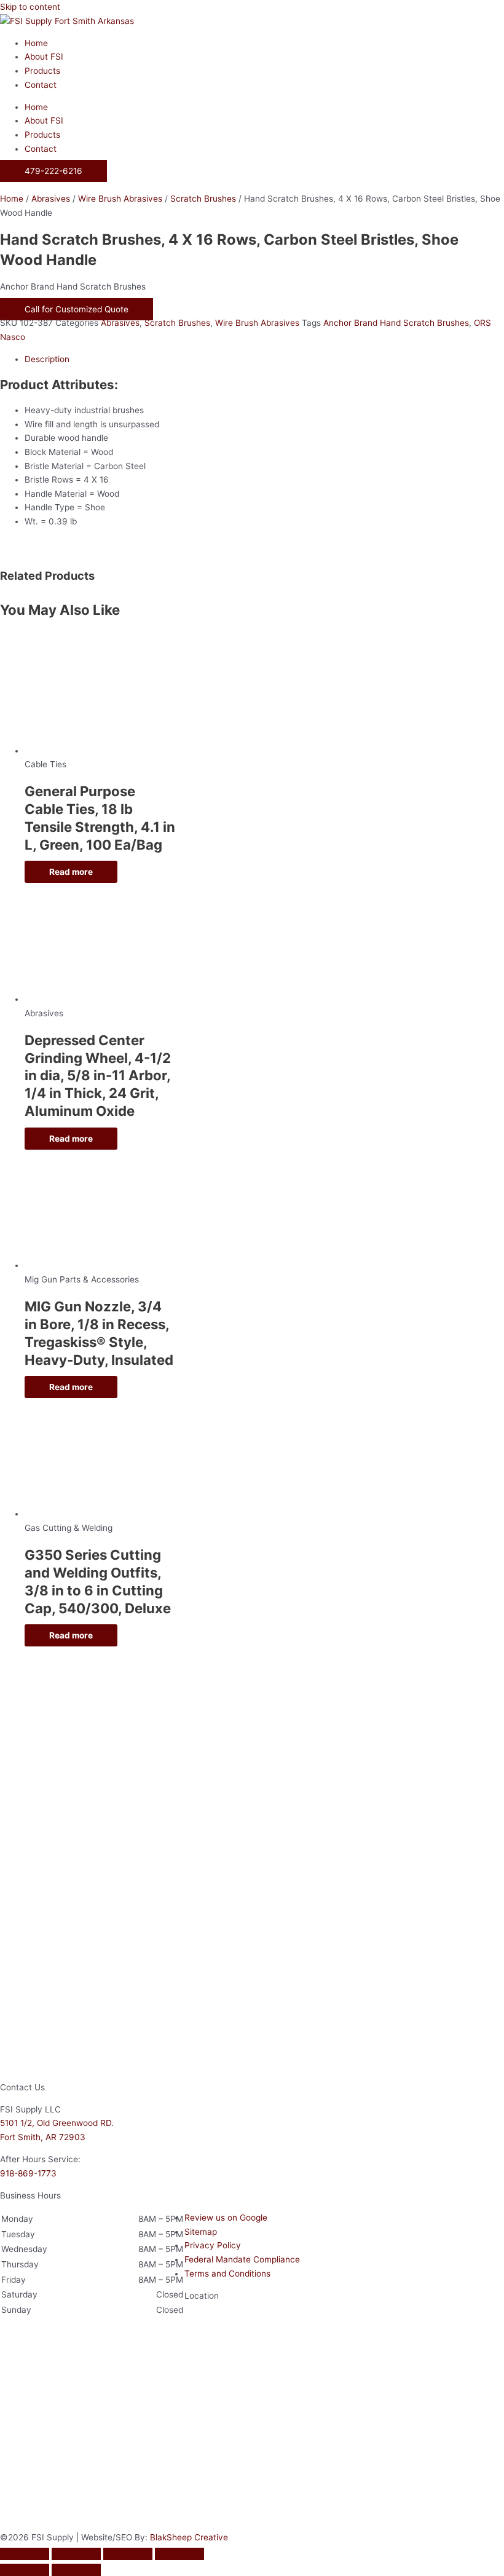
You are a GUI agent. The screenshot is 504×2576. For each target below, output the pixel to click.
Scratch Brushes (203, 199)
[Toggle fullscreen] (76, 2554)
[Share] (128, 2554)
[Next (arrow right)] (76, 2570)
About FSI (44, 57)
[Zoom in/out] (25, 2554)
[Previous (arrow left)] (25, 2570)
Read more (71, 872)
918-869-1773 (28, 2173)
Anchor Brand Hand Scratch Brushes (396, 323)
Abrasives (51, 199)
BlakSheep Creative (189, 2537)
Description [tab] (47, 359)
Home (36, 43)
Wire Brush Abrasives (120, 199)
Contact (41, 85)
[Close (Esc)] (179, 2554)
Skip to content (30, 7)
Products (42, 71)
